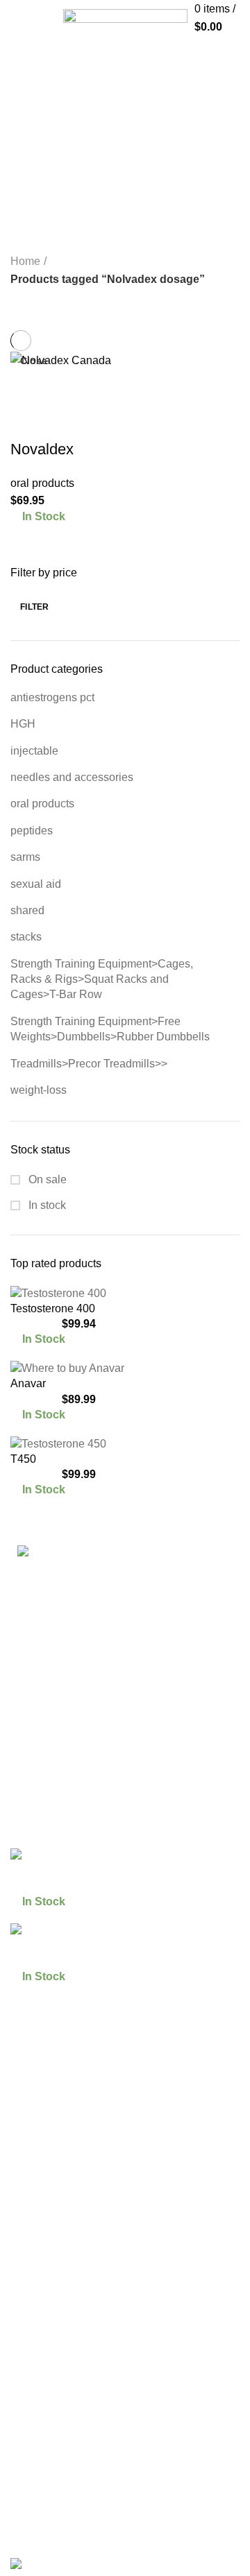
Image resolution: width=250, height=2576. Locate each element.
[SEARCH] (231, 51)
